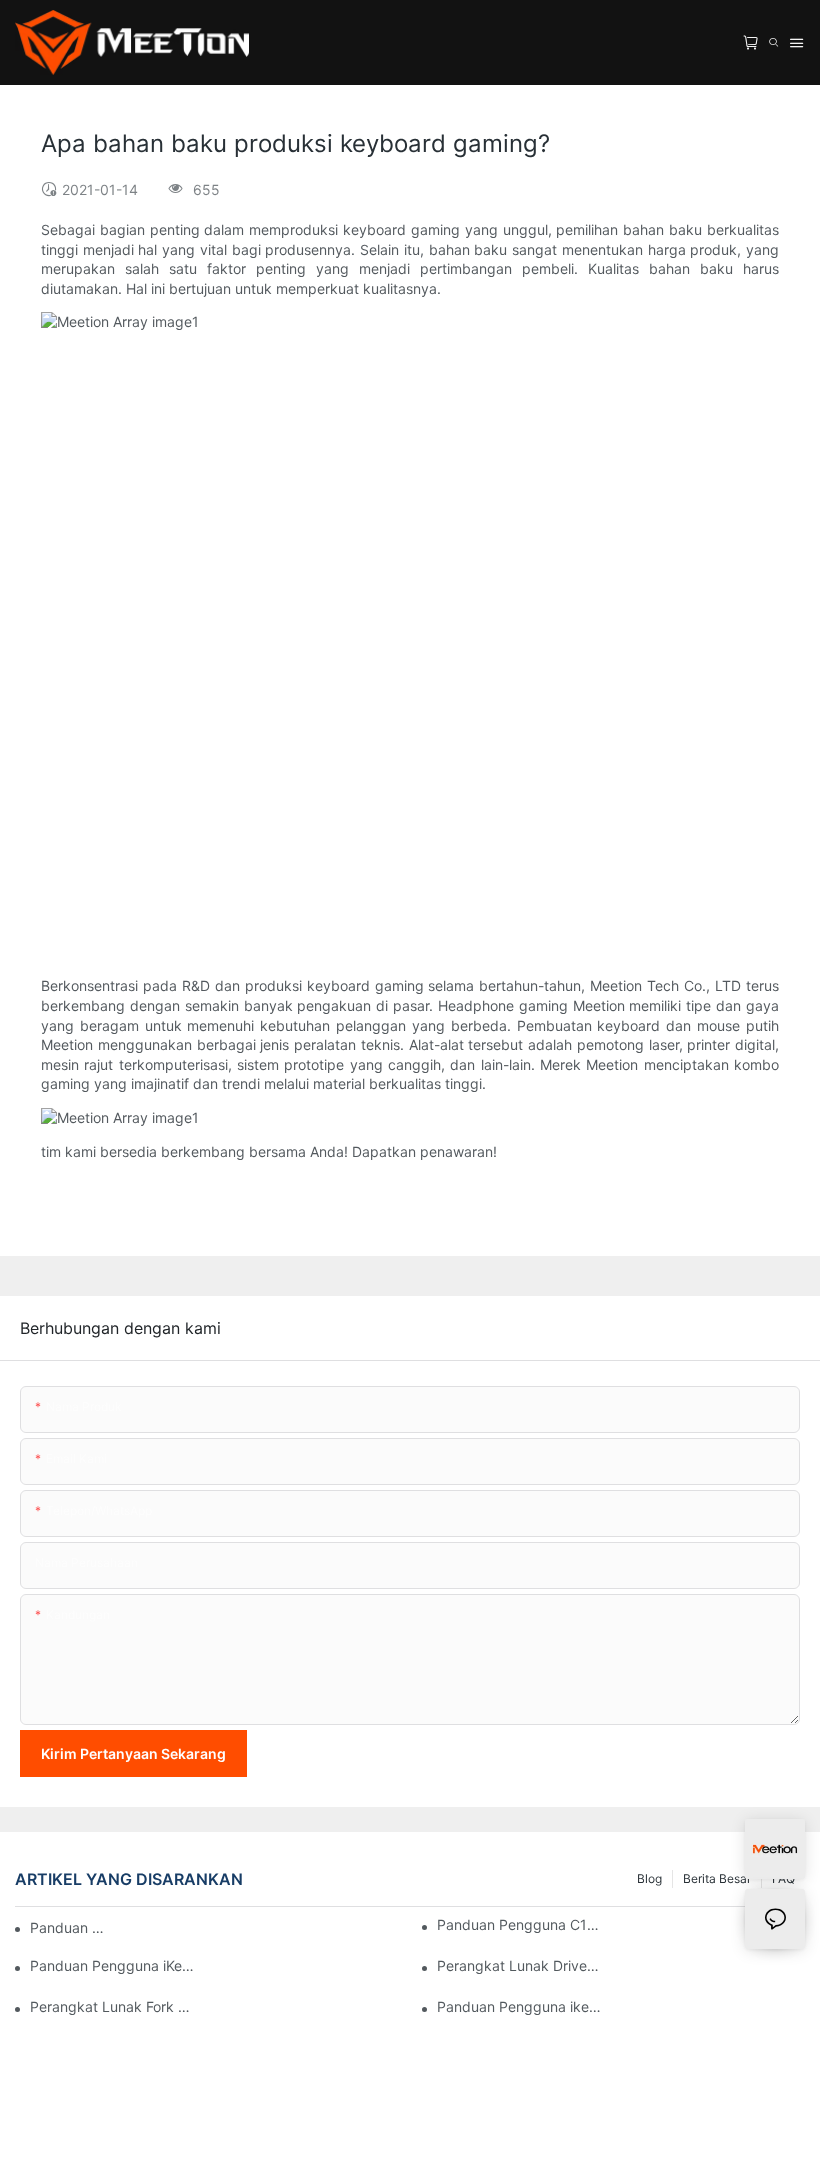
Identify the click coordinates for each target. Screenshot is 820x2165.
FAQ (783, 1878)
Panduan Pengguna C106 (519, 1924)
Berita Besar (717, 1878)
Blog (649, 1878)
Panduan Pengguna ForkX (69, 1927)
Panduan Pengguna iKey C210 (112, 1965)
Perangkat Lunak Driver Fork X (519, 1965)
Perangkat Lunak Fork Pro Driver (112, 2006)
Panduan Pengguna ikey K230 (519, 2006)
